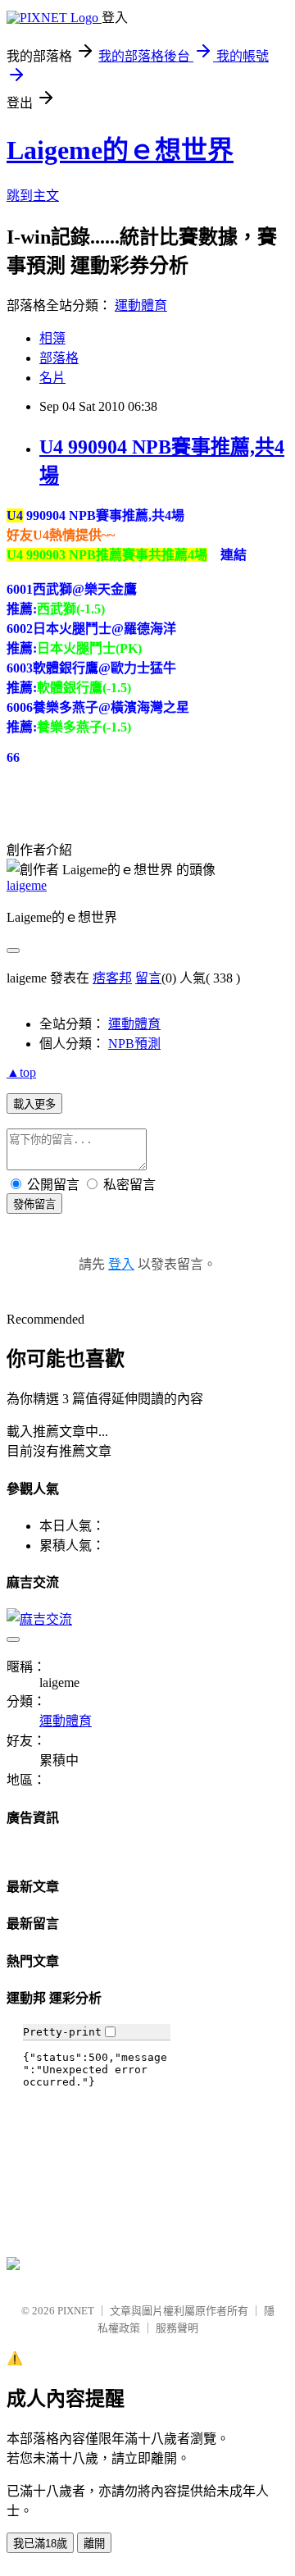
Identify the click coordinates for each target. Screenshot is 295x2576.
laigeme (27, 885)
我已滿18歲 (40, 2544)
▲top (21, 1072)
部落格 (59, 358)
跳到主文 (33, 196)
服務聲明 (177, 2328)
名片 (52, 378)
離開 (94, 2544)
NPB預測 (134, 1044)
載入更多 (34, 1104)
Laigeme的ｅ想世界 (120, 150)
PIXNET (76, 2311)
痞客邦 (112, 978)
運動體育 (141, 305)
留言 (148, 978)
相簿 (52, 338)
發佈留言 (34, 1204)
